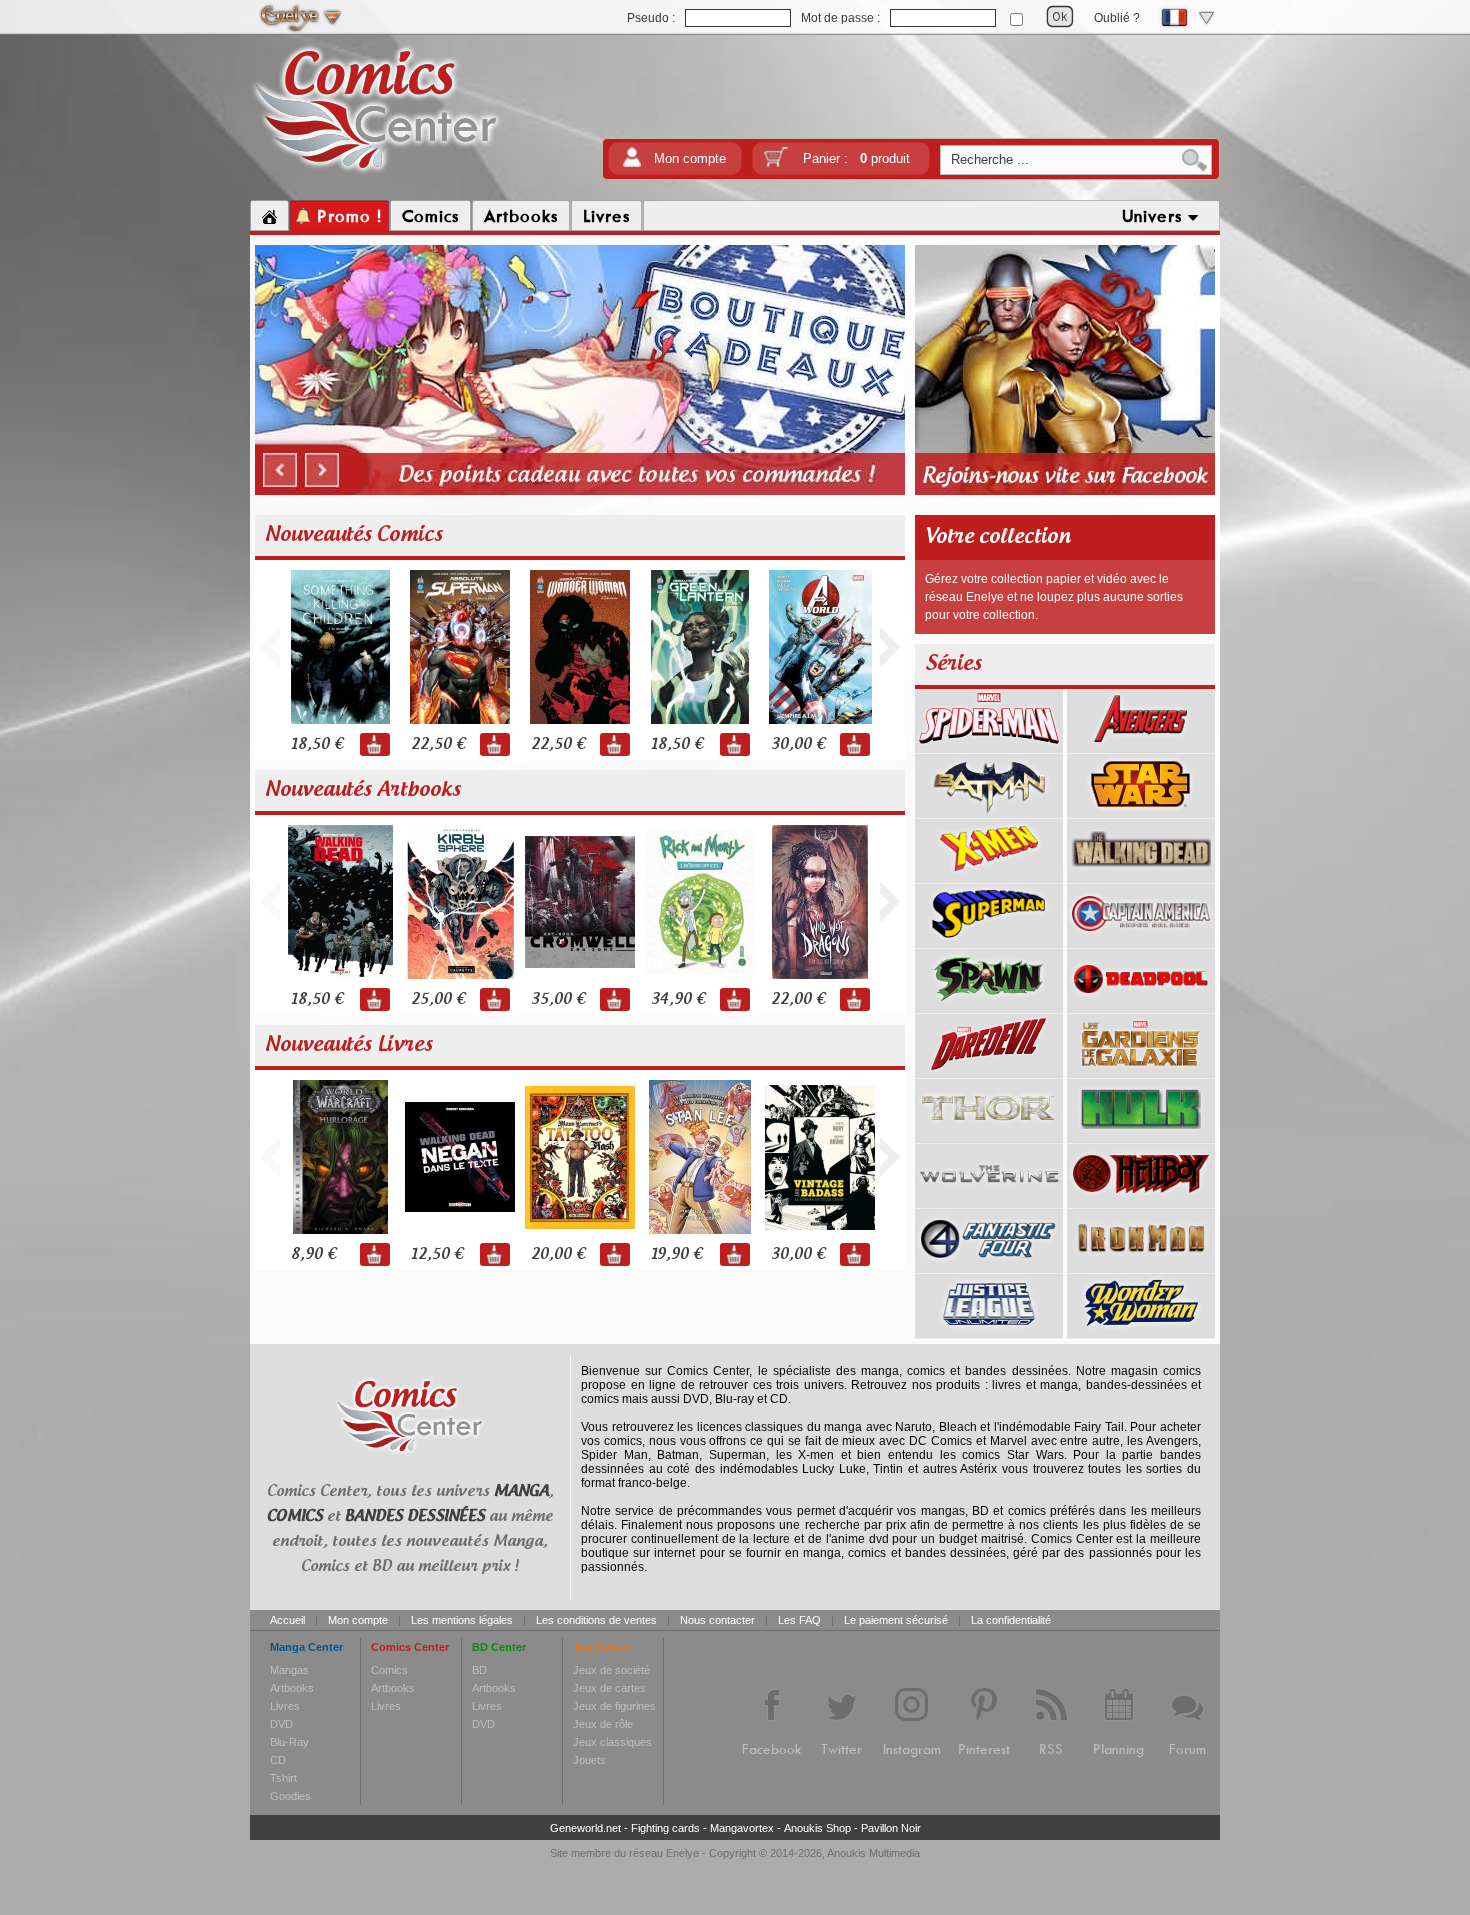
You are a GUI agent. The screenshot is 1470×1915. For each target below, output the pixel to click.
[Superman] (989, 941)
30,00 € (798, 744)
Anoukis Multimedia (873, 1853)
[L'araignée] (989, 746)
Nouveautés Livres (349, 1045)
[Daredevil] (989, 1071)
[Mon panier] (776, 163)
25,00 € (438, 999)
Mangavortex (742, 1828)
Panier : (856, 158)
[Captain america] (1141, 941)
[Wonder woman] (1141, 1331)
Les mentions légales (462, 1620)
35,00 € (558, 999)
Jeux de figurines (614, 1706)
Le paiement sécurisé (896, 1620)
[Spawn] (989, 1006)
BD (479, 1670)
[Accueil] (269, 216)
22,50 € (438, 744)
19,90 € (676, 1254)
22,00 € (798, 999)
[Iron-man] (1141, 1266)
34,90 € (678, 999)
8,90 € (313, 1254)
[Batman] (989, 811)
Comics (389, 1670)
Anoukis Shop (817, 1828)
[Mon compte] (632, 163)
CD (278, 1760)
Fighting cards (665, 1828)
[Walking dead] (1141, 876)
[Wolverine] (989, 1201)
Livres (285, 1706)
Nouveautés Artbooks (363, 790)
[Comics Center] (376, 173)
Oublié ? (1117, 18)
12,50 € (437, 1254)
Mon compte (690, 158)
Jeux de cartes (609, 1688)
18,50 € (317, 744)
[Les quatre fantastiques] (989, 1266)
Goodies (290, 1796)
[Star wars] (1141, 811)
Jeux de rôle (603, 1724)
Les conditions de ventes (596, 1620)
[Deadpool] (1141, 1006)
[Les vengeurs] (1141, 746)
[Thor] (989, 1136)
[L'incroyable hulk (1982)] (1141, 1136)
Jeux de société (611, 1670)
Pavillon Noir (891, 1828)
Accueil (287, 1620)
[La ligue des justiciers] (989, 1331)
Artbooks (292, 1688)
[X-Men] (989, 876)
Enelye (682, 1853)
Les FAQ (799, 1620)
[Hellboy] (1141, 1201)
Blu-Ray (289, 1742)
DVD (281, 1724)
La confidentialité (1011, 1620)
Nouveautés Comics (354, 535)
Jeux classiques (612, 1742)
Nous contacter (717, 1620)
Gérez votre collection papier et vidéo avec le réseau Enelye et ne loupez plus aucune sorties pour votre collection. (1054, 597)
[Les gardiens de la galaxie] (1141, 1071)
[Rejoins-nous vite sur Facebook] (1065, 492)
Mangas (289, 1670)
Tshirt (283, 1778)
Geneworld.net (585, 1828)
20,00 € (558, 1254)
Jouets (589, 1760)
